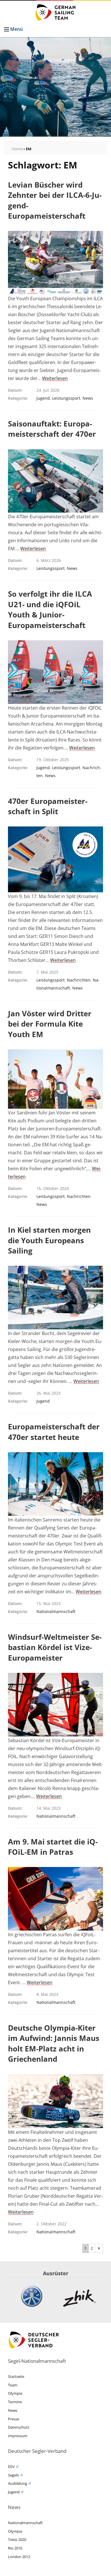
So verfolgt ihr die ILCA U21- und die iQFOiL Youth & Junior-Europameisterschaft (50, 609)
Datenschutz (19, 2427)
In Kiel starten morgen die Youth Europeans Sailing (49, 1240)
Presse (14, 2419)
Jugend (43, 398)
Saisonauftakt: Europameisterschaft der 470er (52, 429)
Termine (15, 2402)
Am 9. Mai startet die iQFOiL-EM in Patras (53, 1847)
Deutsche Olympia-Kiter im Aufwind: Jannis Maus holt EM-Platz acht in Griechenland (54, 2043)
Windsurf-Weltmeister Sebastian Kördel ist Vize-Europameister (55, 1647)
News (88, 398)
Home (17, 149)
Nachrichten (79, 980)
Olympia (15, 2393)
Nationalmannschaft (56, 1611)
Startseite (16, 2376)
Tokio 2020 (17, 2540)
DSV (11, 2467)
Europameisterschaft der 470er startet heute (54, 1432)
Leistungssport (66, 398)
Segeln (14, 2475)
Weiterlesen (55, 378)
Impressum (18, 2436)
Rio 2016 (15, 2548)
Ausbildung (18, 2483)
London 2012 (19, 2557)
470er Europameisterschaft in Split (48, 806)
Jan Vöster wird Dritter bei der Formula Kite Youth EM (50, 1024)
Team (13, 2385)
